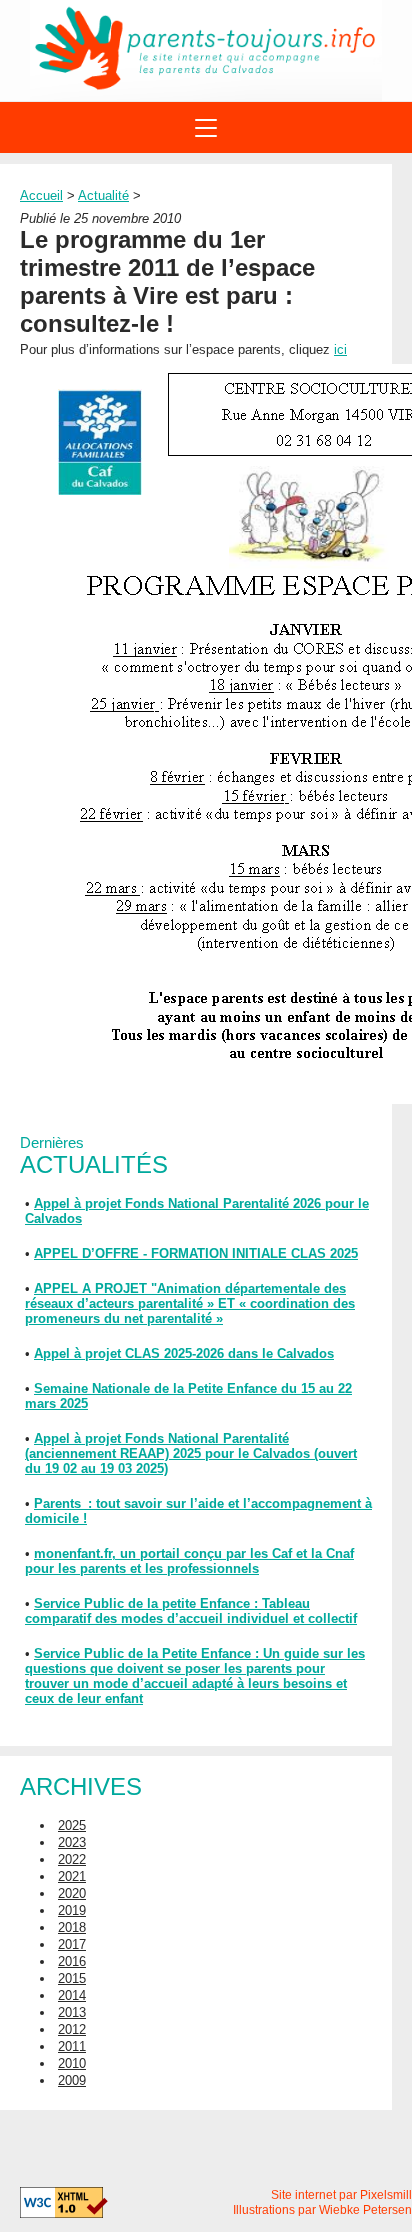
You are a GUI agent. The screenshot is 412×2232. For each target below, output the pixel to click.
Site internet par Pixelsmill (341, 2195)
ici (340, 349)
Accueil (41, 195)
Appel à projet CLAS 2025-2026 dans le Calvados (184, 1353)
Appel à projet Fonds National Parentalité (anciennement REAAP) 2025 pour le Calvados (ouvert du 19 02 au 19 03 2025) (191, 1453)
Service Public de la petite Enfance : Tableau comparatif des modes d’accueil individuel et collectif (191, 1611)
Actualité (103, 195)
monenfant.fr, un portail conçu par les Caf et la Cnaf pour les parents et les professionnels (189, 1561)
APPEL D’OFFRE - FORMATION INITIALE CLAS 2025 (196, 1253)
